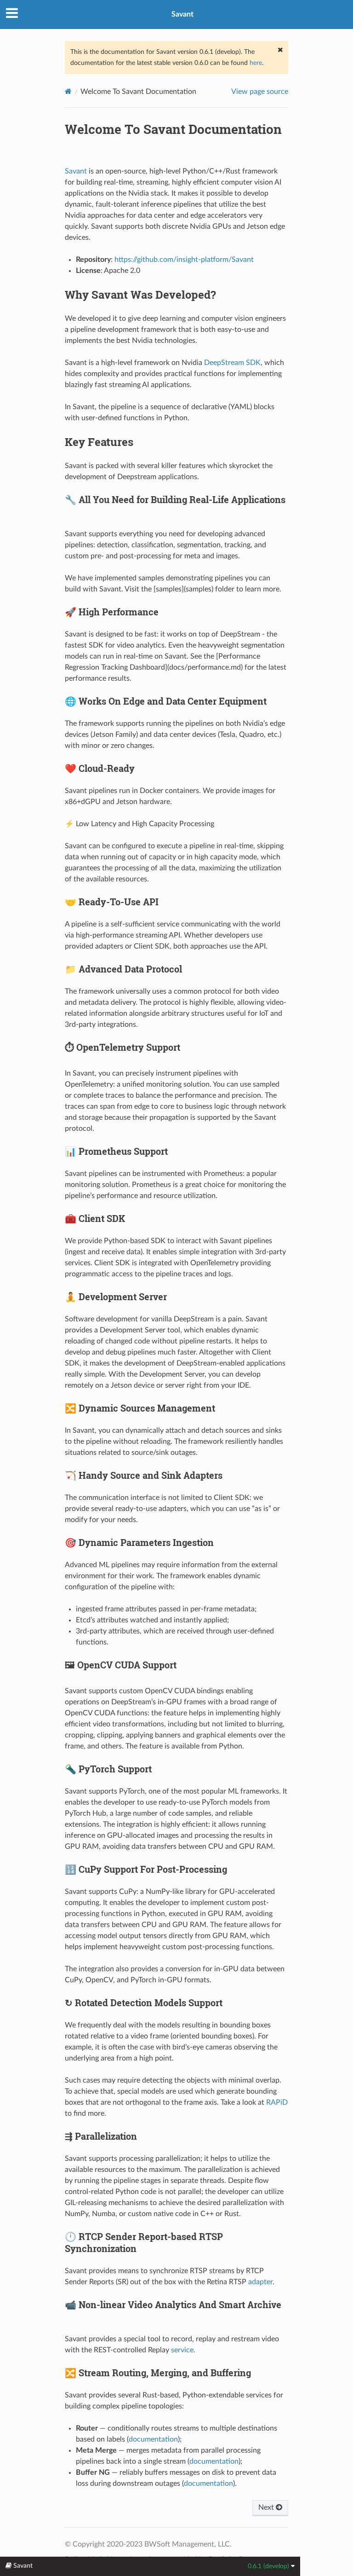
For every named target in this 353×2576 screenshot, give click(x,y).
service (182, 2350)
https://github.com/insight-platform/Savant (184, 260)
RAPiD (277, 2102)
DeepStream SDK (232, 363)
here (256, 63)
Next (267, 2507)
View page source (260, 92)
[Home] (68, 91)
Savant (182, 14)
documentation (153, 2439)
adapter (260, 2282)
